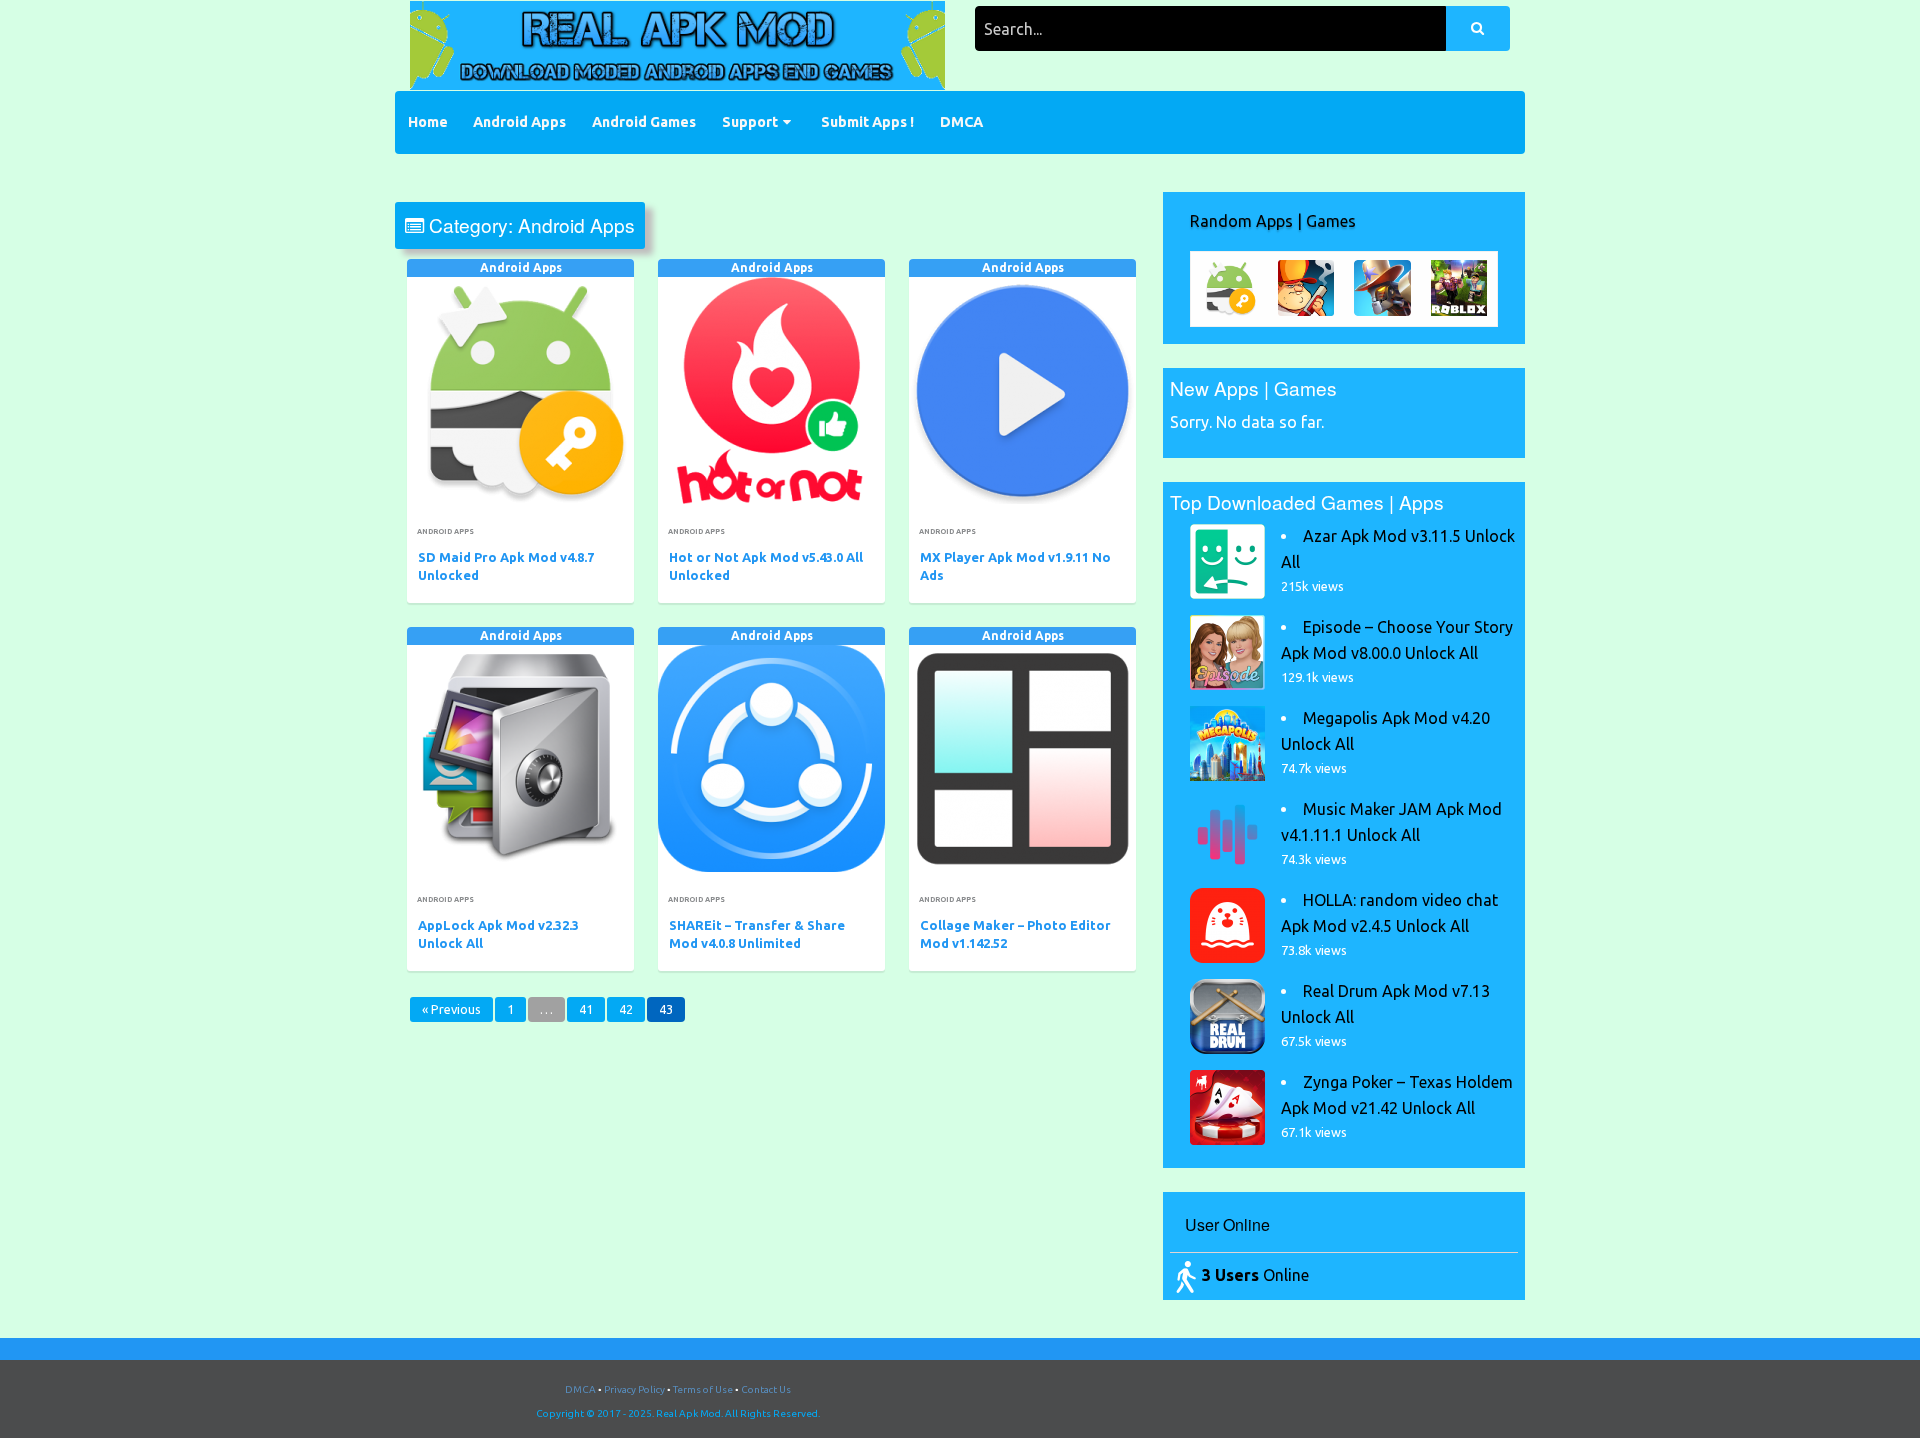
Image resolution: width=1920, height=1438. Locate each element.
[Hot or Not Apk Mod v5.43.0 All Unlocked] (771, 390)
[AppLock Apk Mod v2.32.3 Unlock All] (520, 758)
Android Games (644, 122)
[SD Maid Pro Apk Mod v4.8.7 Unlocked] (520, 390)
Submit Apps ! (867, 122)
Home (428, 122)
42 (626, 1009)
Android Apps (519, 122)
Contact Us (766, 1389)
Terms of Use (703, 1389)
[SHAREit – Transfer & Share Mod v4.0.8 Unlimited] (771, 758)
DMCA (961, 122)
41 (586, 1009)
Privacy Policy (634, 1389)
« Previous (451, 1009)
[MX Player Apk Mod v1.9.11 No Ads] (1022, 390)
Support (750, 122)
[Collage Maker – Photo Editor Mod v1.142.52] (1022, 758)
